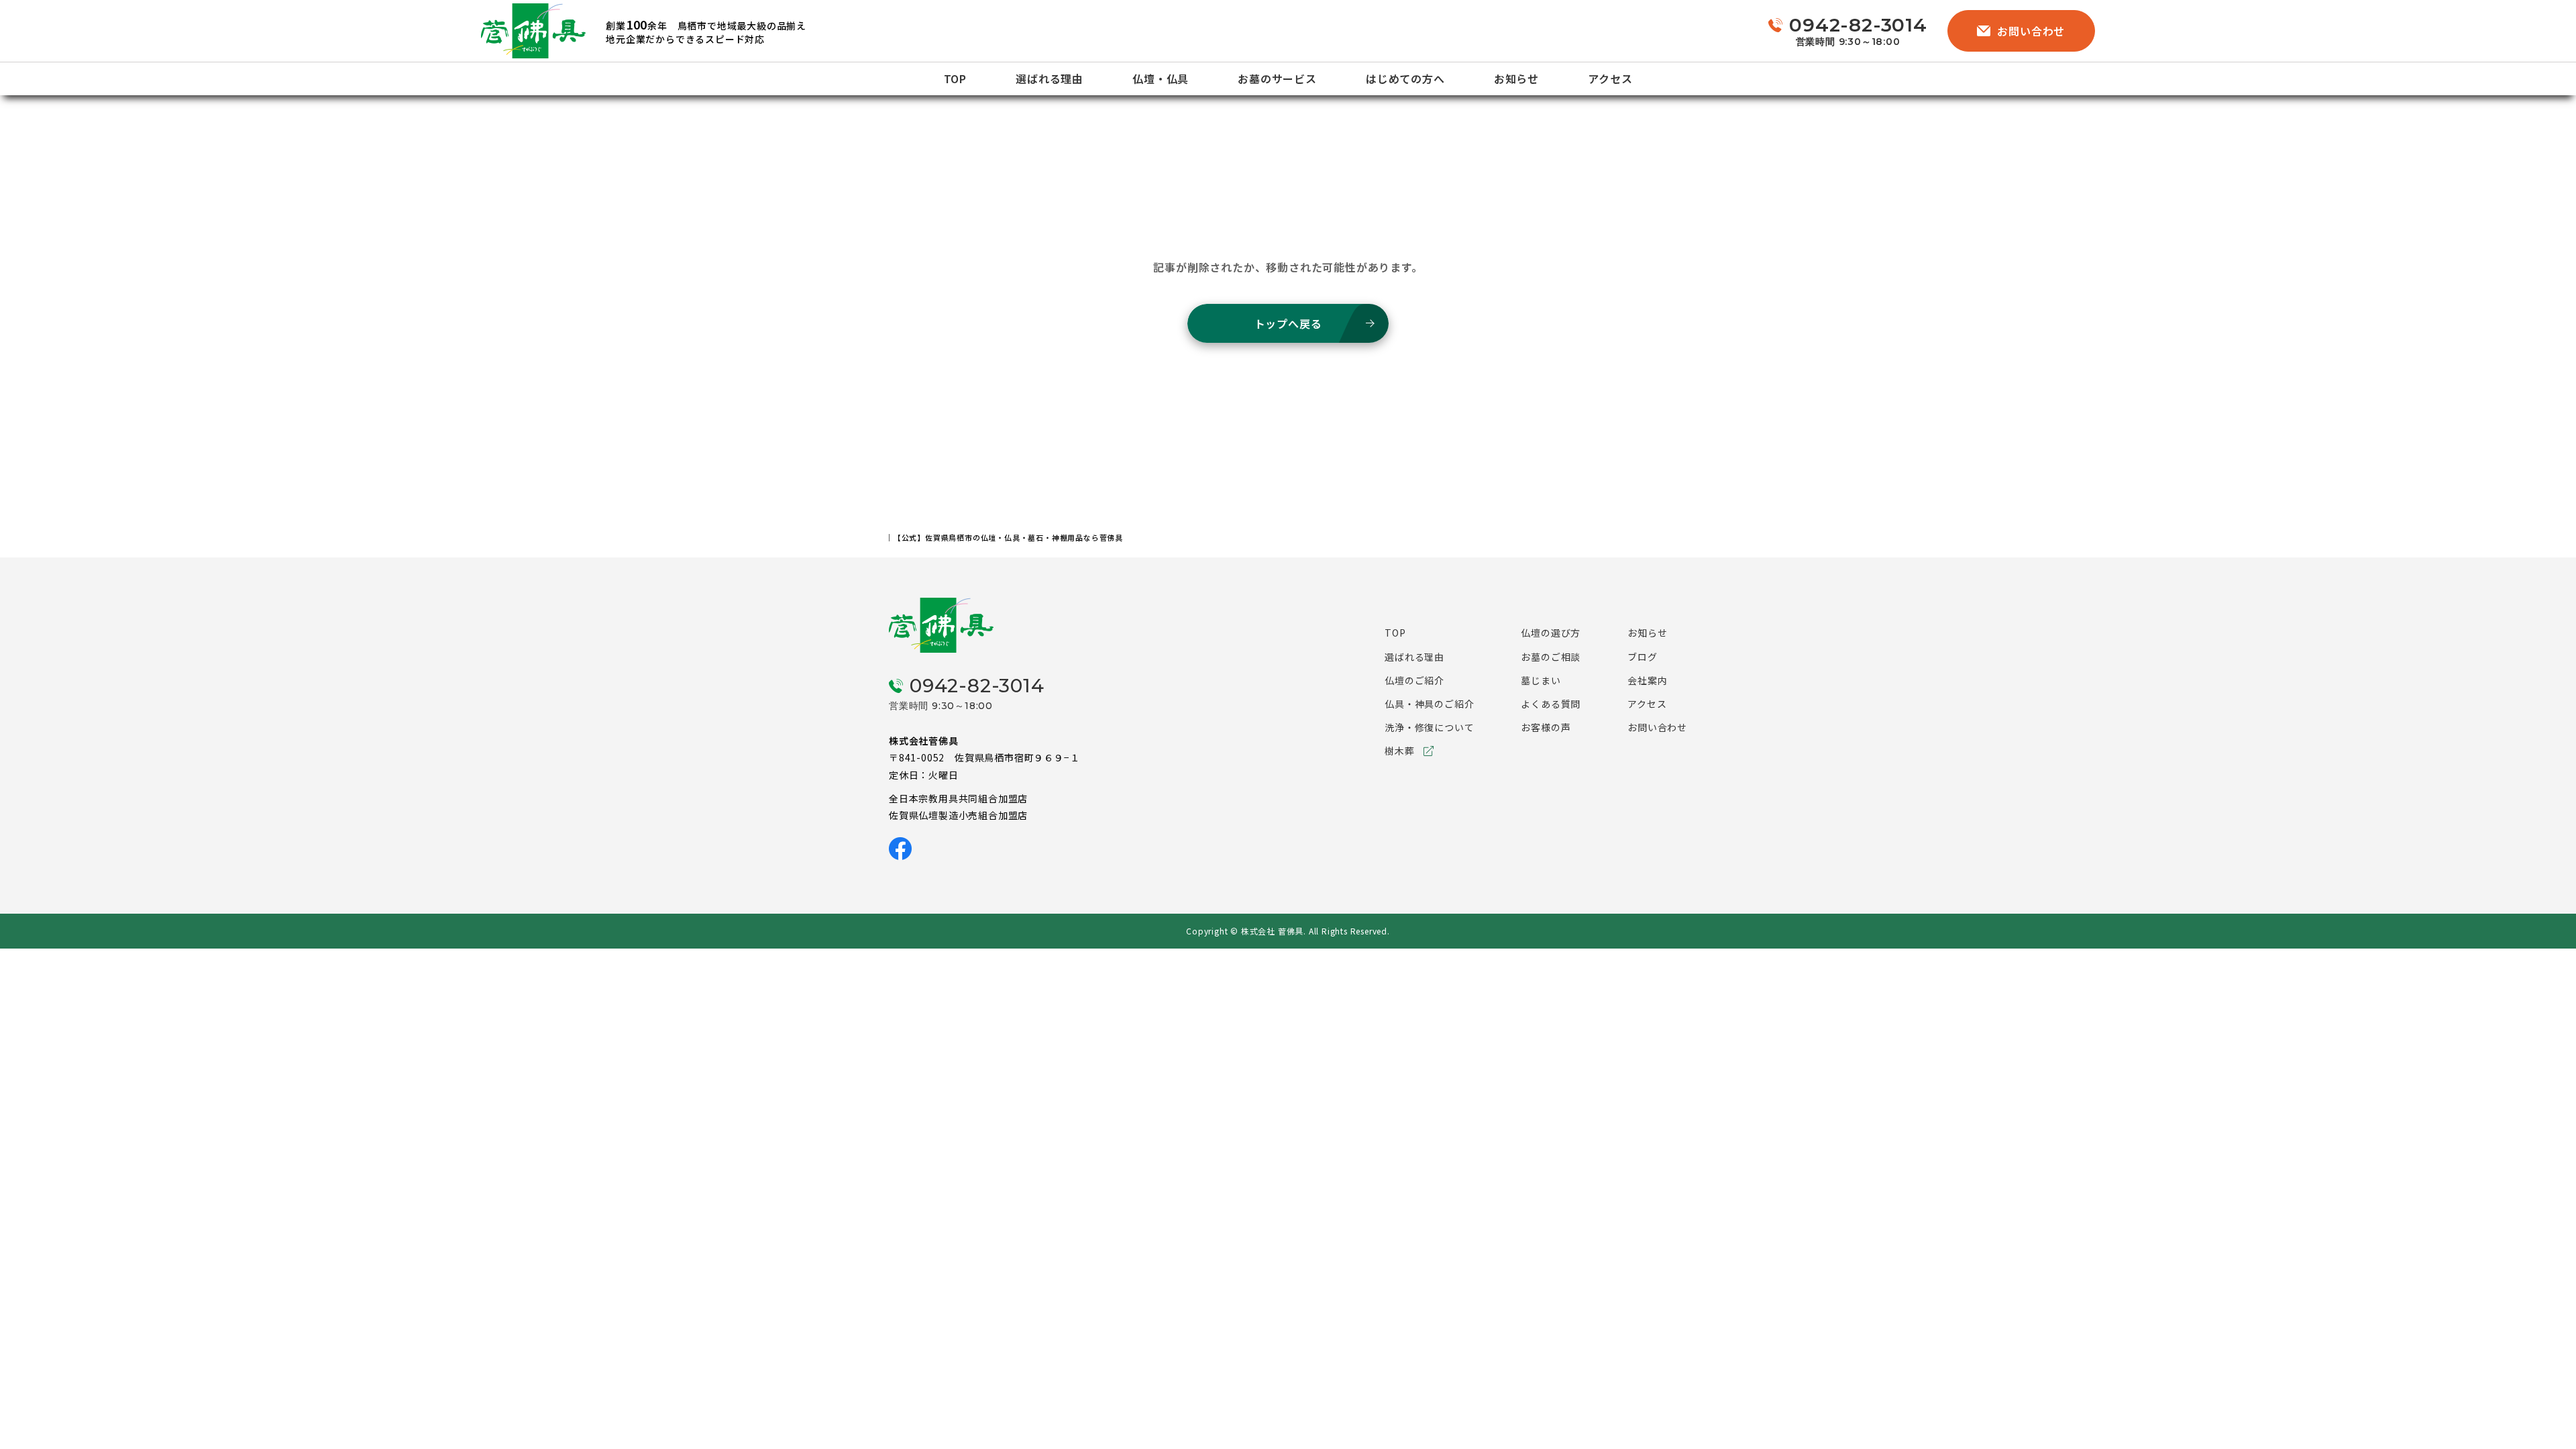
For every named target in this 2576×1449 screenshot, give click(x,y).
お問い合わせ (2031, 31)
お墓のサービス (1277, 78)
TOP (955, 78)
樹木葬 (1399, 751)
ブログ (1642, 657)
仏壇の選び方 (1551, 633)
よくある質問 (1551, 704)
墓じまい (1541, 680)
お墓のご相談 (1551, 657)
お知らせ (1516, 78)
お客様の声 (1546, 727)
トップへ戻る (1288, 323)
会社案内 (1647, 680)
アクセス (1610, 78)
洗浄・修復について (1429, 727)
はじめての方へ (1405, 78)
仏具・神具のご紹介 (1429, 704)
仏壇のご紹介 (1414, 680)
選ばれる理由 (1050, 78)
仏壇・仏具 (1161, 78)
